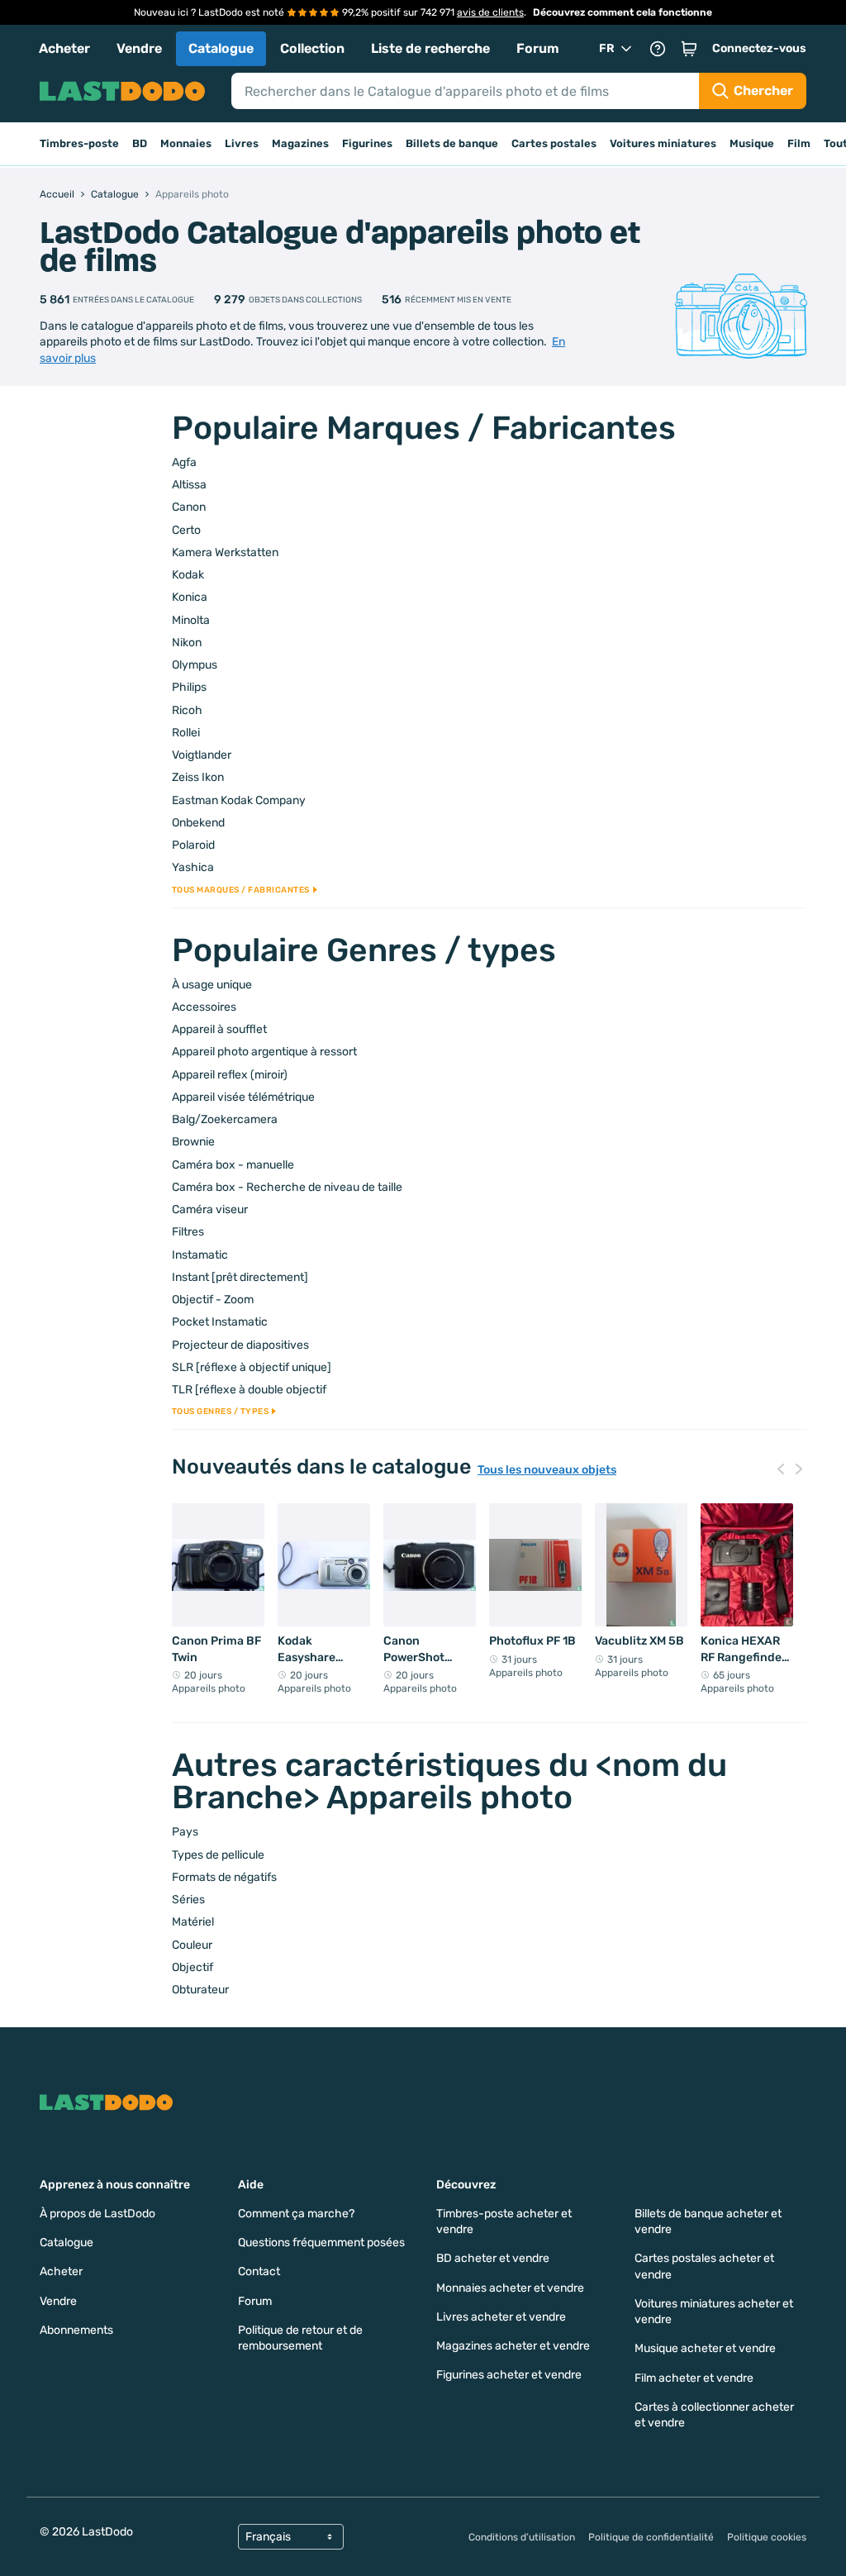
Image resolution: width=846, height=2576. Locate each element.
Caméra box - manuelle (233, 1165)
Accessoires (204, 1007)
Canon (189, 507)
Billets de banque (452, 143)
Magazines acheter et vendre (513, 2346)
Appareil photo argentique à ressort (264, 1052)
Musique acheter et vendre (705, 2348)
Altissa (189, 485)
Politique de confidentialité (651, 2537)
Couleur (192, 1945)
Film (799, 143)
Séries (188, 1900)
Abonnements (76, 2330)
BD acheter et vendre (493, 2258)
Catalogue (221, 48)
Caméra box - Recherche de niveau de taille (287, 1187)
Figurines (367, 143)
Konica (190, 597)
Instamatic (200, 1255)
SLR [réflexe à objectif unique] (252, 1367)
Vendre (139, 48)
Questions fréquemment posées (321, 2243)
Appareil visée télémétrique (243, 1097)
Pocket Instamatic (220, 1322)
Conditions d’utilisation (522, 2537)
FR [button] (607, 48)
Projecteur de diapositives (240, 1345)
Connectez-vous (759, 48)
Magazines (300, 143)
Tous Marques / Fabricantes (241, 890)
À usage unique (212, 985)
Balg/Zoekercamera (225, 1119)
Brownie (193, 1142)
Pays (185, 1832)
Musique (752, 143)
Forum (538, 48)
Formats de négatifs (224, 1877)
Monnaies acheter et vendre (510, 2288)
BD (140, 143)
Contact (259, 2271)
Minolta (191, 620)
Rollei (186, 733)
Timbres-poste (79, 143)
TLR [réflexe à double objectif (249, 1390)
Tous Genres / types (221, 1412)
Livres (242, 143)
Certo (186, 530)
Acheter (64, 48)
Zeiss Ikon (198, 777)
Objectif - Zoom (213, 1300)
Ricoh (187, 710)
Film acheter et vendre (694, 2378)
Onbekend (198, 823)
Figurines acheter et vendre (509, 2375)
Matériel (193, 1922)
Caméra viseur (210, 1209)
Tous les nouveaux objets (547, 1470)
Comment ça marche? (296, 2214)
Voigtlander (202, 755)
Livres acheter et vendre (501, 2317)
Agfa (184, 462)
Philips (189, 687)
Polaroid (193, 845)
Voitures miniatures (663, 143)
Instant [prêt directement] (240, 1277)
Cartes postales (554, 143)
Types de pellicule (218, 1855)
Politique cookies (767, 2537)
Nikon (187, 643)
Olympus (195, 665)
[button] (689, 49)
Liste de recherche (430, 48)
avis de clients (490, 12)
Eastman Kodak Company (239, 800)
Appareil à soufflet (219, 1029)
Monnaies (186, 143)
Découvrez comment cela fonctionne (623, 12)
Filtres (188, 1232)
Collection (312, 48)
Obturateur (200, 1990)
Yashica (193, 867)
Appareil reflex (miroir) (230, 1075)
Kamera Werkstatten (225, 552)
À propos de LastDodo (97, 2214)
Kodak (188, 575)
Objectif (192, 1967)
